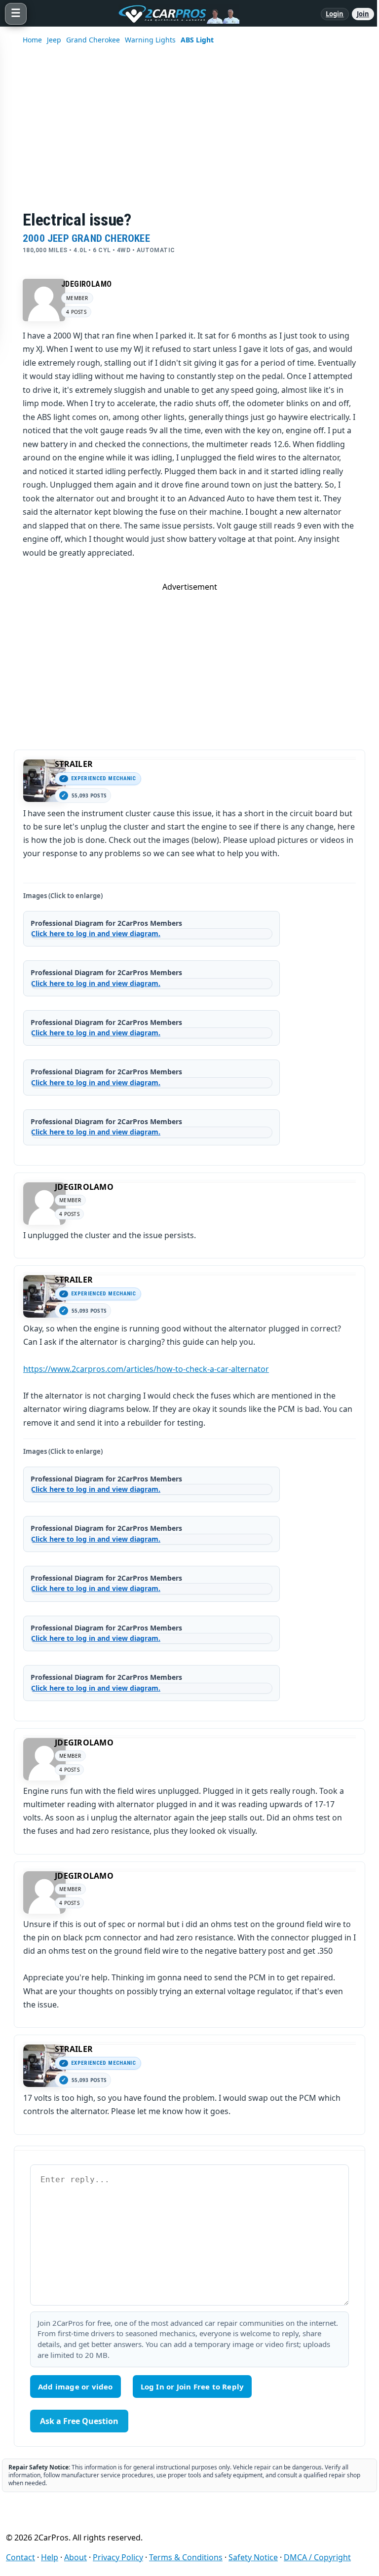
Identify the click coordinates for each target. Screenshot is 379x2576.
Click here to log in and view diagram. (96, 933)
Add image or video (76, 2387)
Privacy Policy (118, 2557)
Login (335, 14)
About (76, 2557)
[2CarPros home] (174, 14)
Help (50, 2557)
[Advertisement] (189, 661)
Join (363, 14)
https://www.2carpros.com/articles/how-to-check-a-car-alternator (146, 1369)
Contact (20, 2557)
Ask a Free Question (79, 2421)
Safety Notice (253, 2557)
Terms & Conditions (186, 2557)
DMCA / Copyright (317, 2557)
